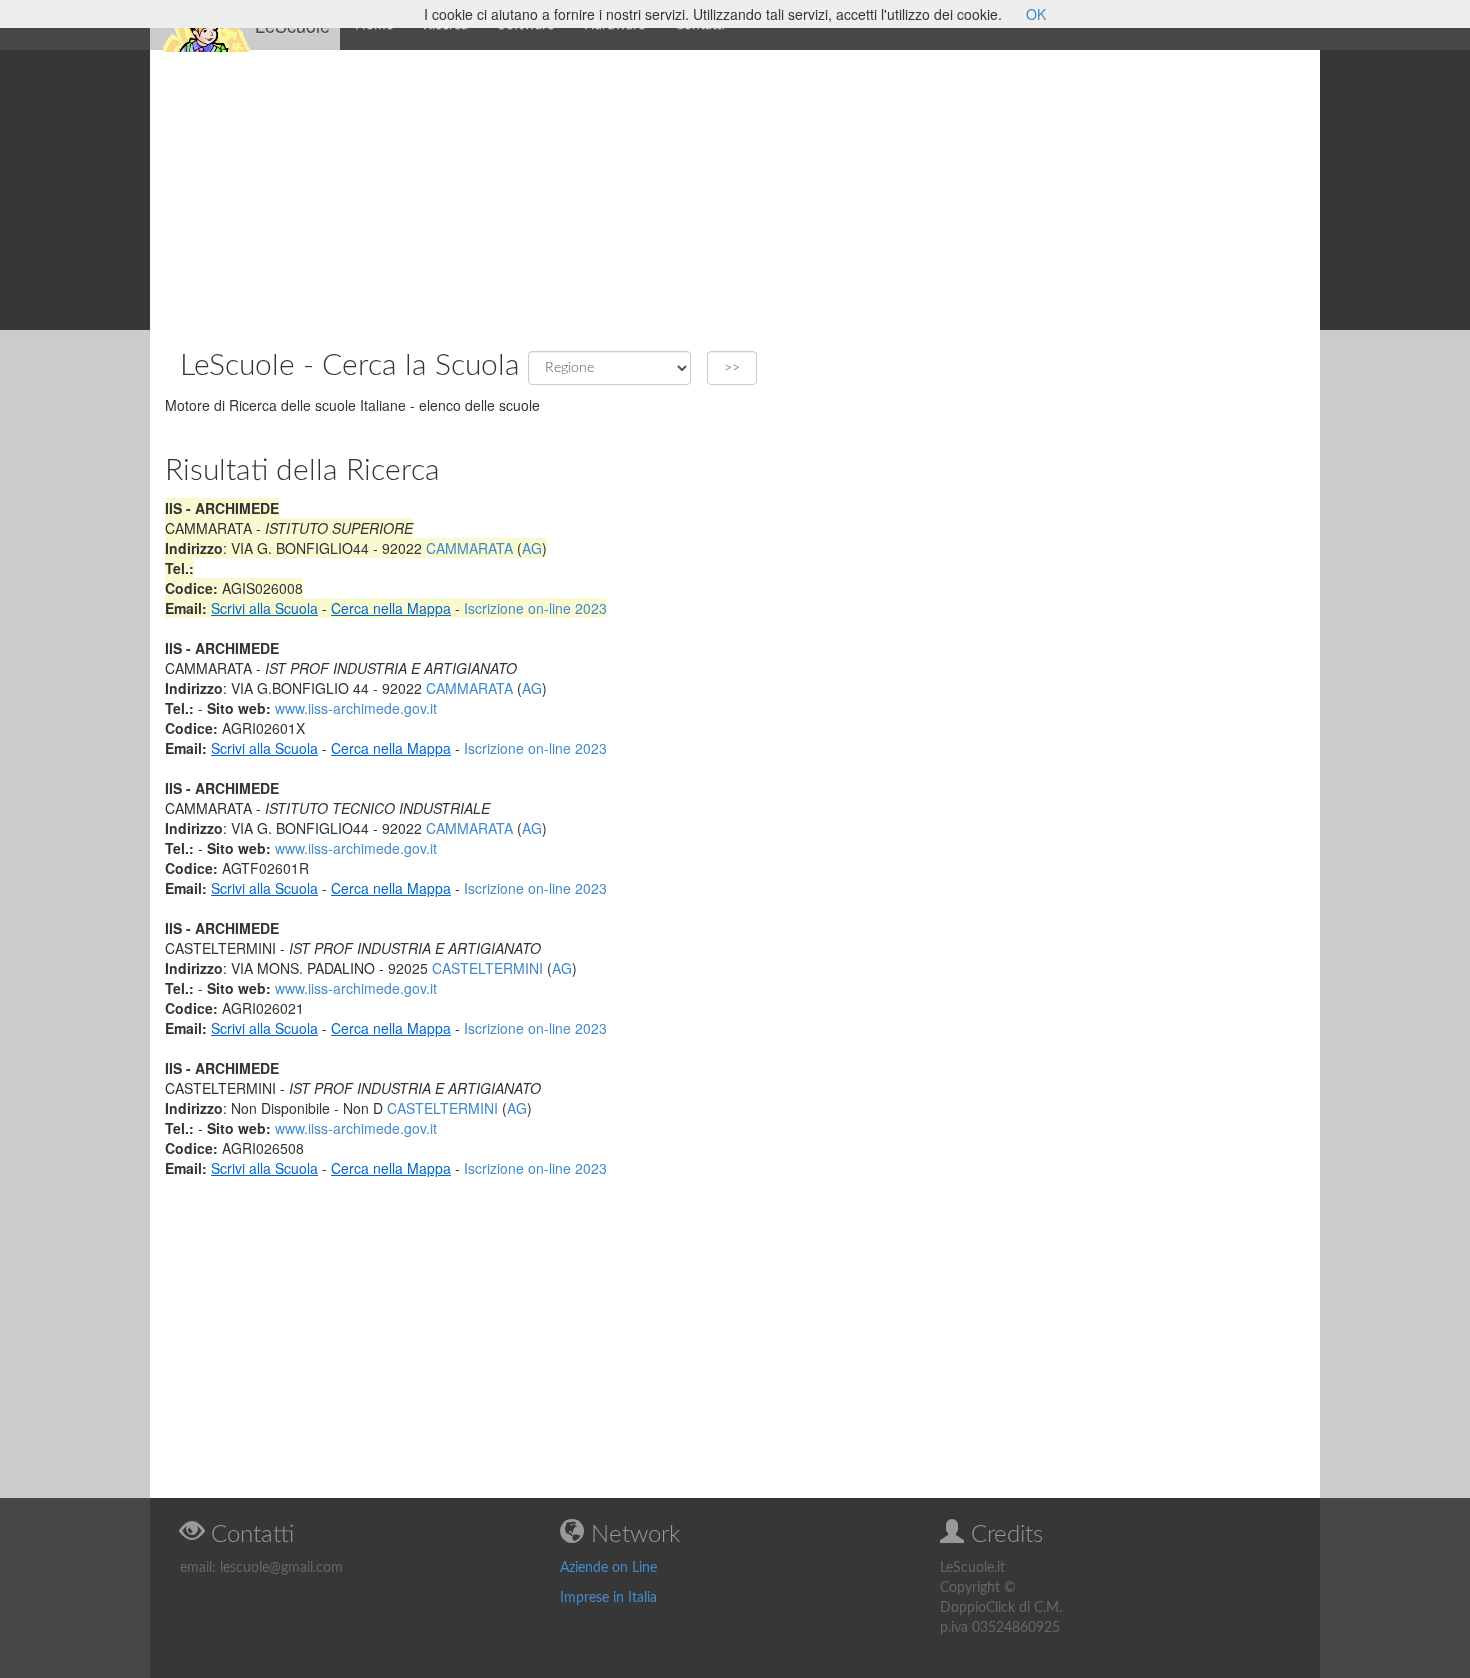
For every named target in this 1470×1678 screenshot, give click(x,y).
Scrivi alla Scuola (264, 608)
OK (1036, 14)
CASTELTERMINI (487, 968)
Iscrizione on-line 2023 (535, 608)
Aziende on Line (608, 1568)
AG (532, 548)
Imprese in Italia (608, 1598)
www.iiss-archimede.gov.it (356, 708)
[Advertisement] (735, 190)
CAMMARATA (469, 548)
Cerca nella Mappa (391, 608)
